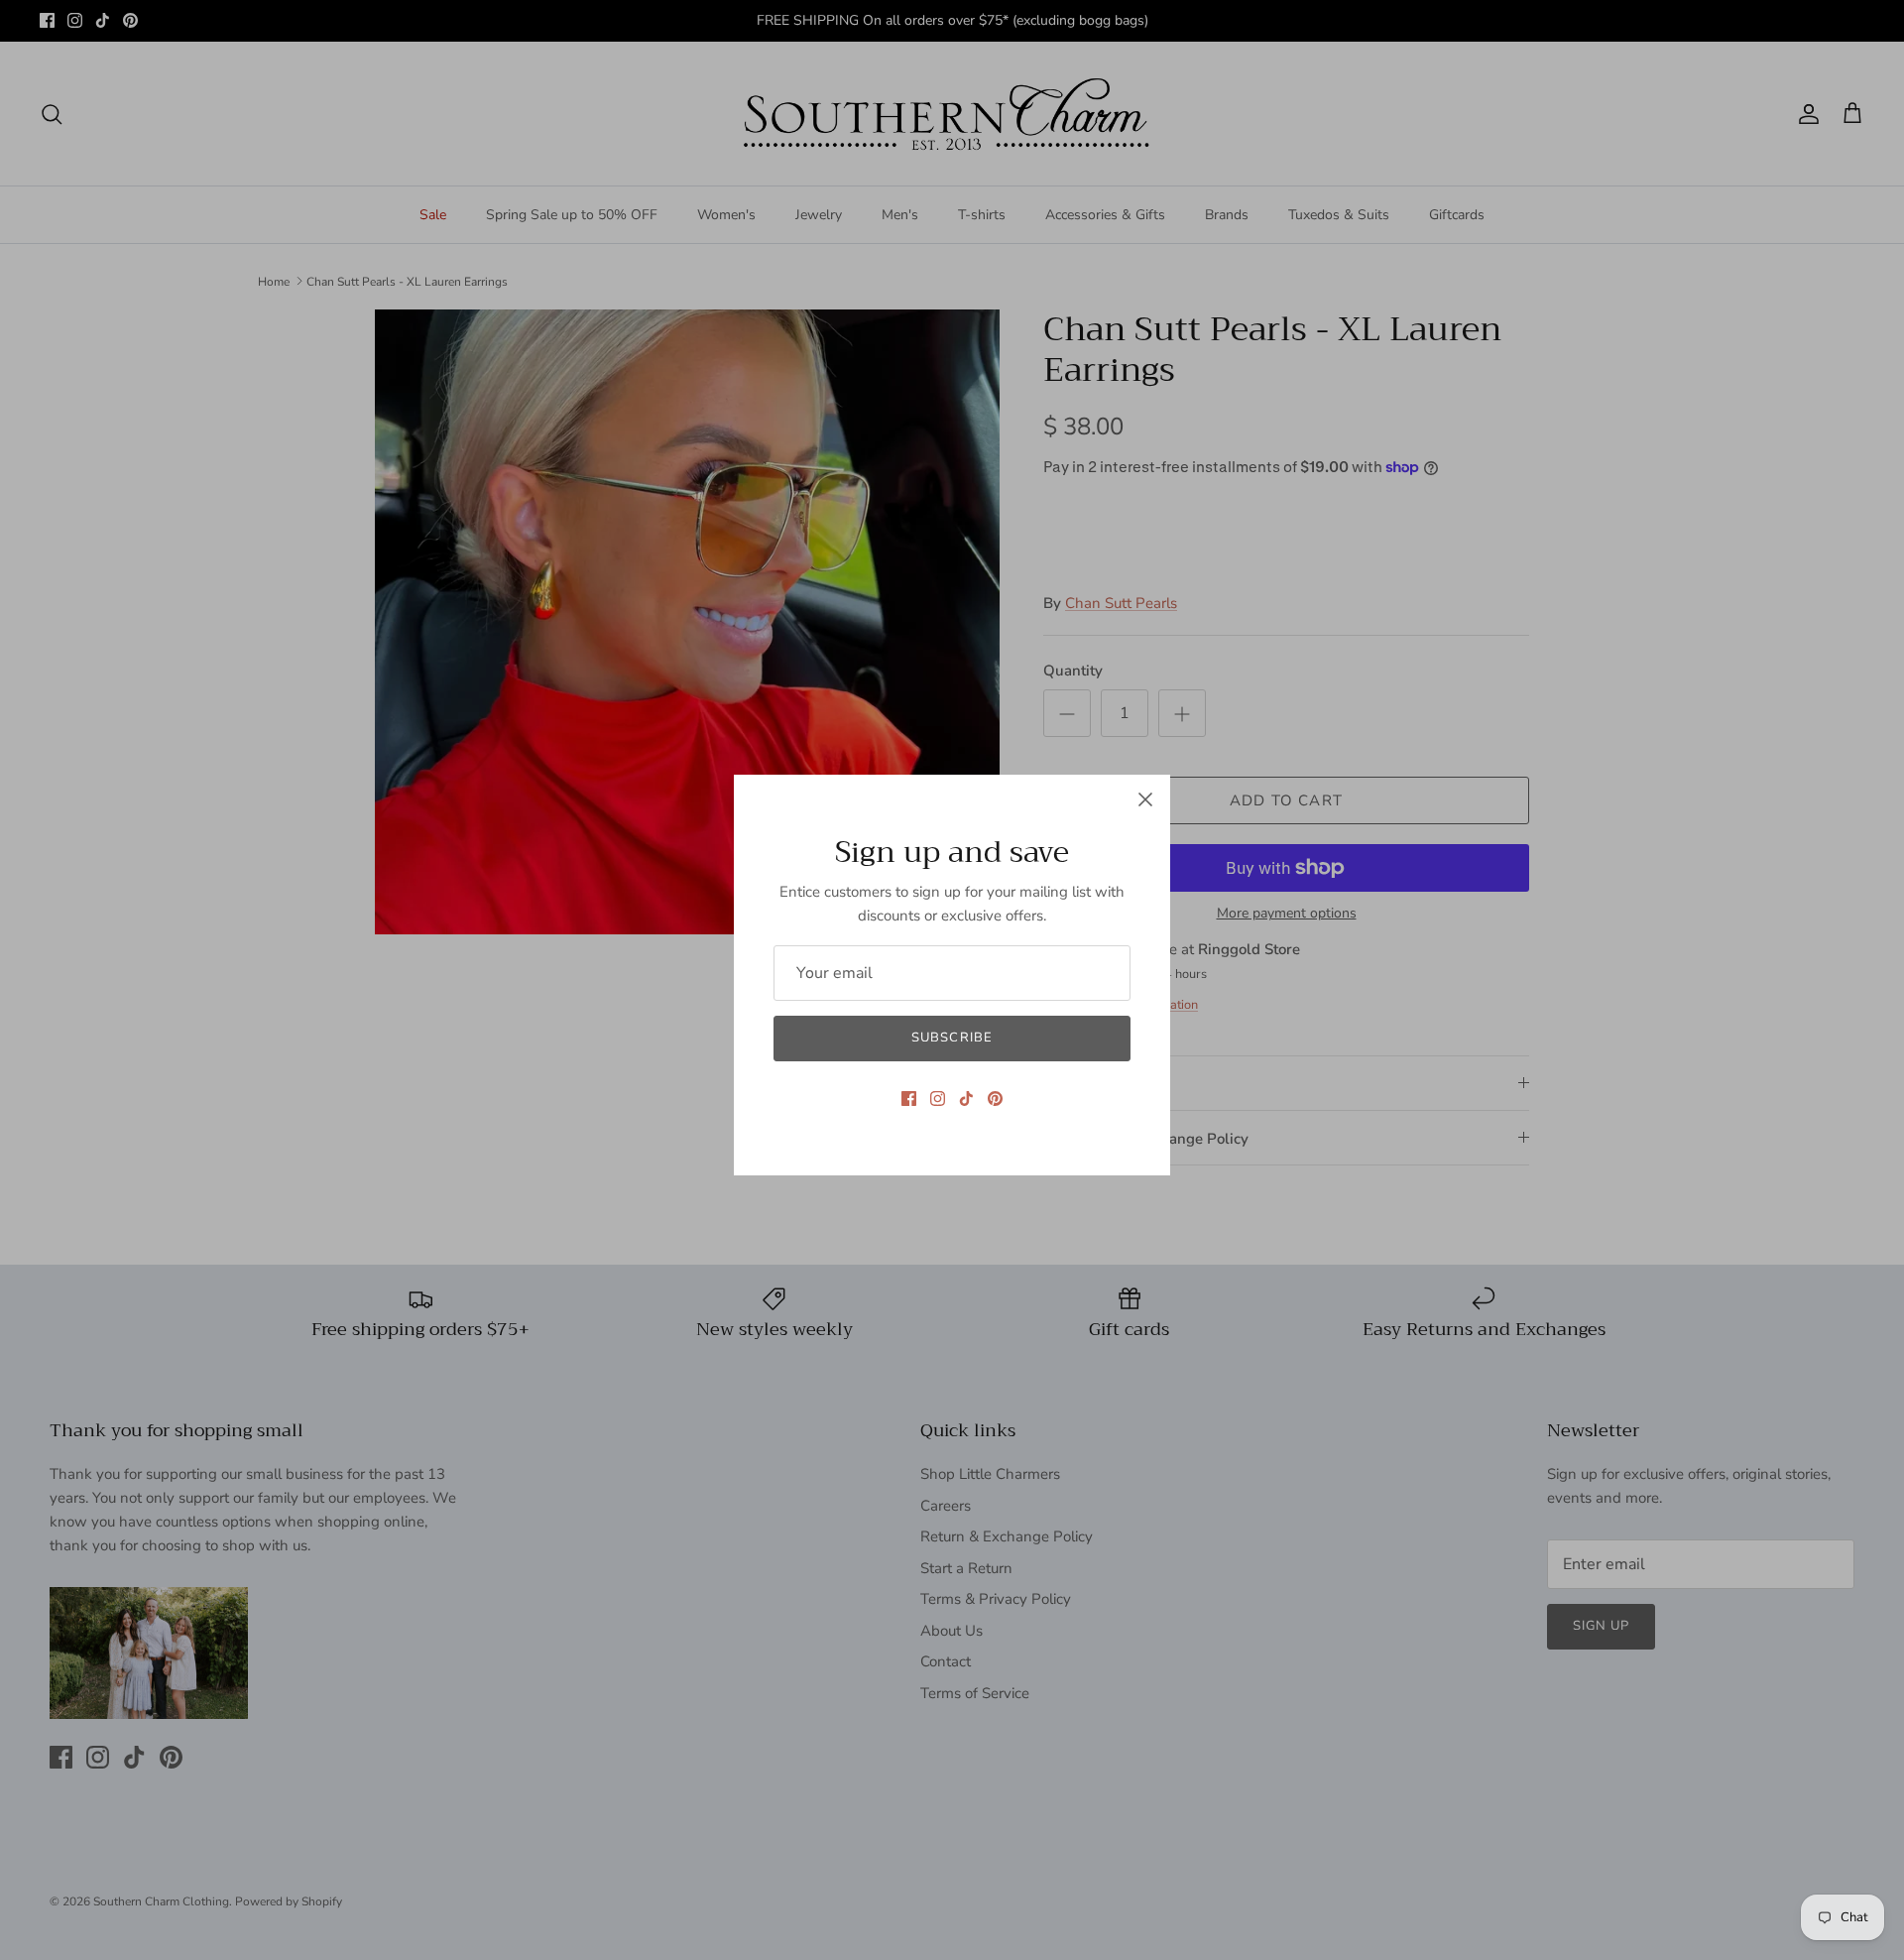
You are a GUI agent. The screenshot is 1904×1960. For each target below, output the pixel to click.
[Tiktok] (966, 1099)
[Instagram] (938, 1099)
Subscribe (952, 1038)
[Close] (1145, 799)
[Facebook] (909, 1099)
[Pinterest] (995, 1099)
